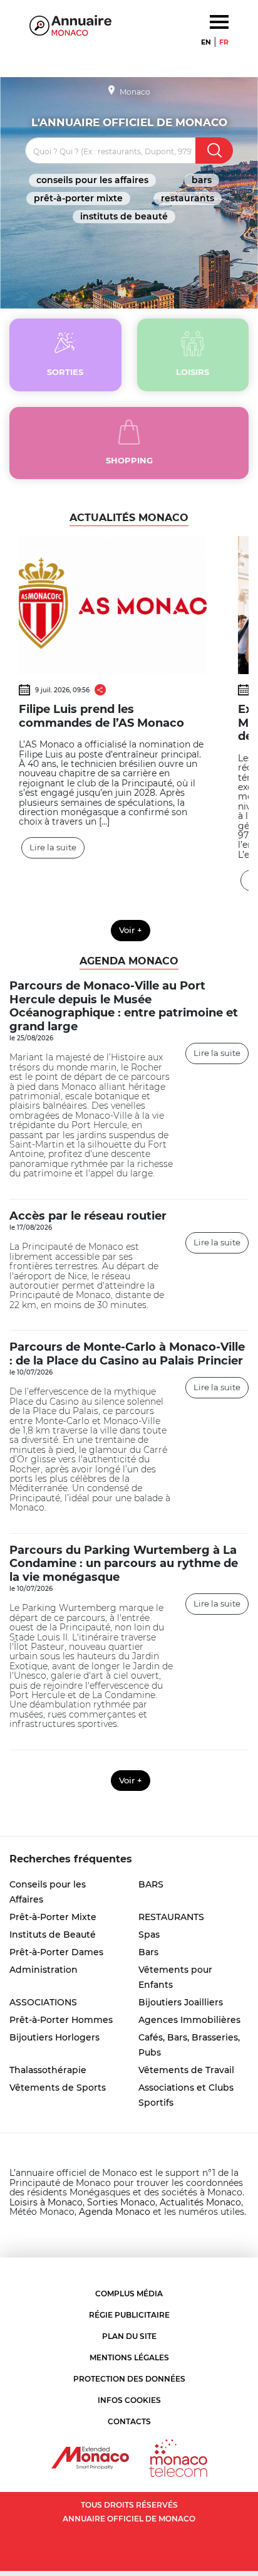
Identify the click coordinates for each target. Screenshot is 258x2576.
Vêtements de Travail (186, 2070)
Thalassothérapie (48, 2070)
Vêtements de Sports (58, 2088)
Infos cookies (129, 2400)
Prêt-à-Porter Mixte (78, 198)
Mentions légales (129, 2357)
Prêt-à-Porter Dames (56, 1952)
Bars (148, 1952)
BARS (202, 180)
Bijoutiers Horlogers (54, 2037)
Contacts (129, 2421)
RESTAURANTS (188, 198)
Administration (44, 1970)
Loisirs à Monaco (46, 2202)
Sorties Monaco (121, 2202)
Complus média (129, 2294)
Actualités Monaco (200, 2202)
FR (224, 42)
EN (206, 42)
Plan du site (129, 2336)
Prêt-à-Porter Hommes (61, 2020)
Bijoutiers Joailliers (181, 2002)
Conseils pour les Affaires (92, 180)
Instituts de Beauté (124, 216)
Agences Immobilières (189, 2020)
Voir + (131, 930)
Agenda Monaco (115, 2212)
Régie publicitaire (129, 2315)
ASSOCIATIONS (43, 2002)
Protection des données (129, 2379)
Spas (149, 1935)
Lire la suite (53, 847)
